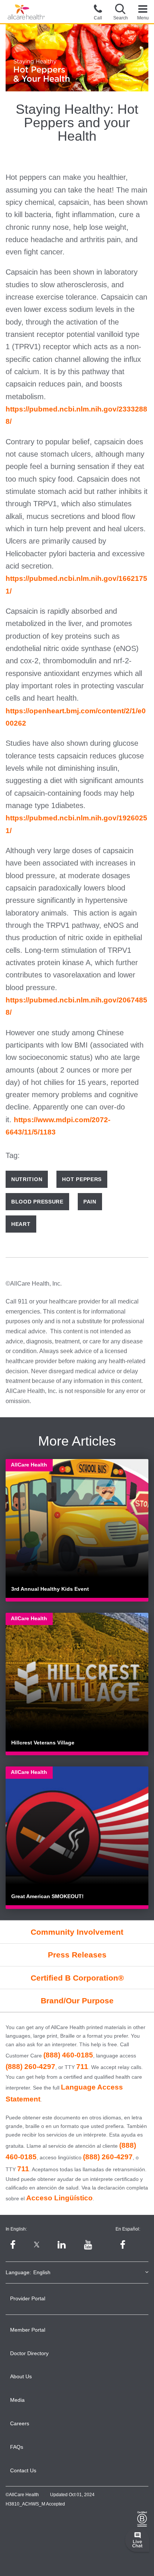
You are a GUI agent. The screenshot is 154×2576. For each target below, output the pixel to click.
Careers (20, 2423)
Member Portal (28, 2330)
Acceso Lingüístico (59, 2198)
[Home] (26, 12)
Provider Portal (28, 2298)
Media (17, 2400)
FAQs (17, 2447)
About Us (21, 2376)
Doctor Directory (29, 2353)
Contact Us (23, 2470)
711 (82, 2067)
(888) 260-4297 (30, 2067)
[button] (120, 12)
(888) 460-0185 (68, 2055)
